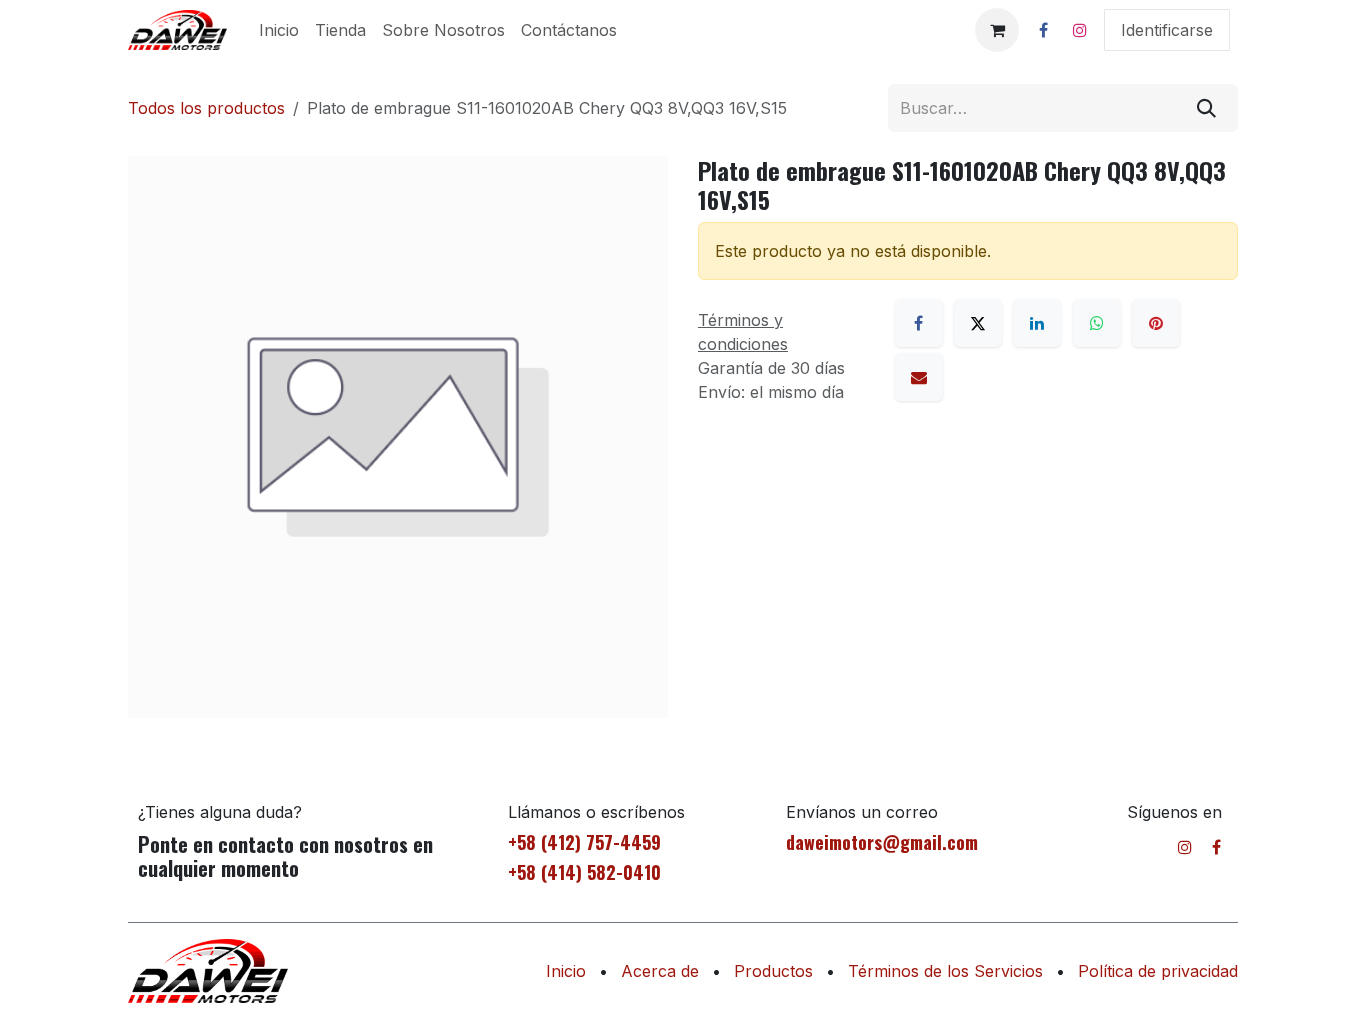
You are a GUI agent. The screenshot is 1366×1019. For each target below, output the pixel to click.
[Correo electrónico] (919, 377)
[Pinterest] (1156, 323)
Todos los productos (206, 108)
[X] (978, 323)
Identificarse (1167, 30)
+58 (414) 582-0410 (584, 872)
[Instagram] (1080, 30)
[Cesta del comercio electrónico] (997, 30)
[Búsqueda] (1206, 108)
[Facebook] (1043, 30)
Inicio (566, 971)
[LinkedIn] (1037, 323)
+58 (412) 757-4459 (584, 842)
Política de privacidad (1158, 971)
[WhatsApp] (1097, 323)
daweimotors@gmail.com (882, 842)
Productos (773, 971)
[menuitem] (279, 30)
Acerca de (660, 971)
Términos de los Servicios (945, 971)
